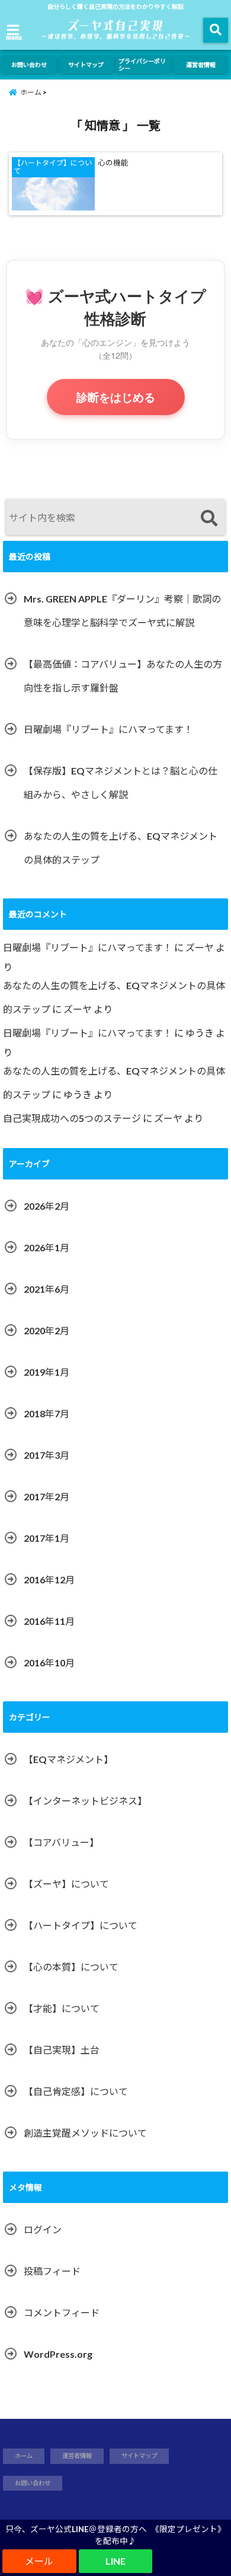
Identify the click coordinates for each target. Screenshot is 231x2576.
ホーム (24, 2456)
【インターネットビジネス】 (85, 1801)
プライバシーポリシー (142, 65)
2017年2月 (46, 1496)
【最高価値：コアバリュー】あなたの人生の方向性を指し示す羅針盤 (123, 676)
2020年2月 (46, 1330)
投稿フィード (52, 2271)
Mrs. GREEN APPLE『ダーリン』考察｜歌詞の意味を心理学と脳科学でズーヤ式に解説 (122, 610)
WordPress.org (58, 2354)
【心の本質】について (71, 1967)
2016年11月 (49, 1621)
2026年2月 (46, 1206)
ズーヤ (200, 947)
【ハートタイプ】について (81, 1925)
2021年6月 (46, 1289)
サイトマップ (86, 65)
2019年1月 (46, 1372)
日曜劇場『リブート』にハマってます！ (108, 729)
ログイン (43, 2229)
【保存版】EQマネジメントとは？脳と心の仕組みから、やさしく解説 (121, 782)
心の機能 (113, 163)
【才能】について (62, 2008)
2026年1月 (46, 1247)
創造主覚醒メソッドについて (85, 2133)
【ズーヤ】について (66, 1884)
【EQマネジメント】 (68, 1759)
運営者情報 (201, 65)
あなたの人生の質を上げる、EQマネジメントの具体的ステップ (121, 848)
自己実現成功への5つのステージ (72, 1118)
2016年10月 (49, 1662)
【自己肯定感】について (76, 2091)
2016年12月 (49, 1579)
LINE (115, 2561)
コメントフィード (62, 2312)
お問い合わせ (29, 65)
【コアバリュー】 (61, 1842)
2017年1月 (46, 1538)
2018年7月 (46, 1413)
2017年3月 (46, 1455)
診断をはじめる (116, 397)
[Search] (209, 519)
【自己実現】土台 (62, 2050)
